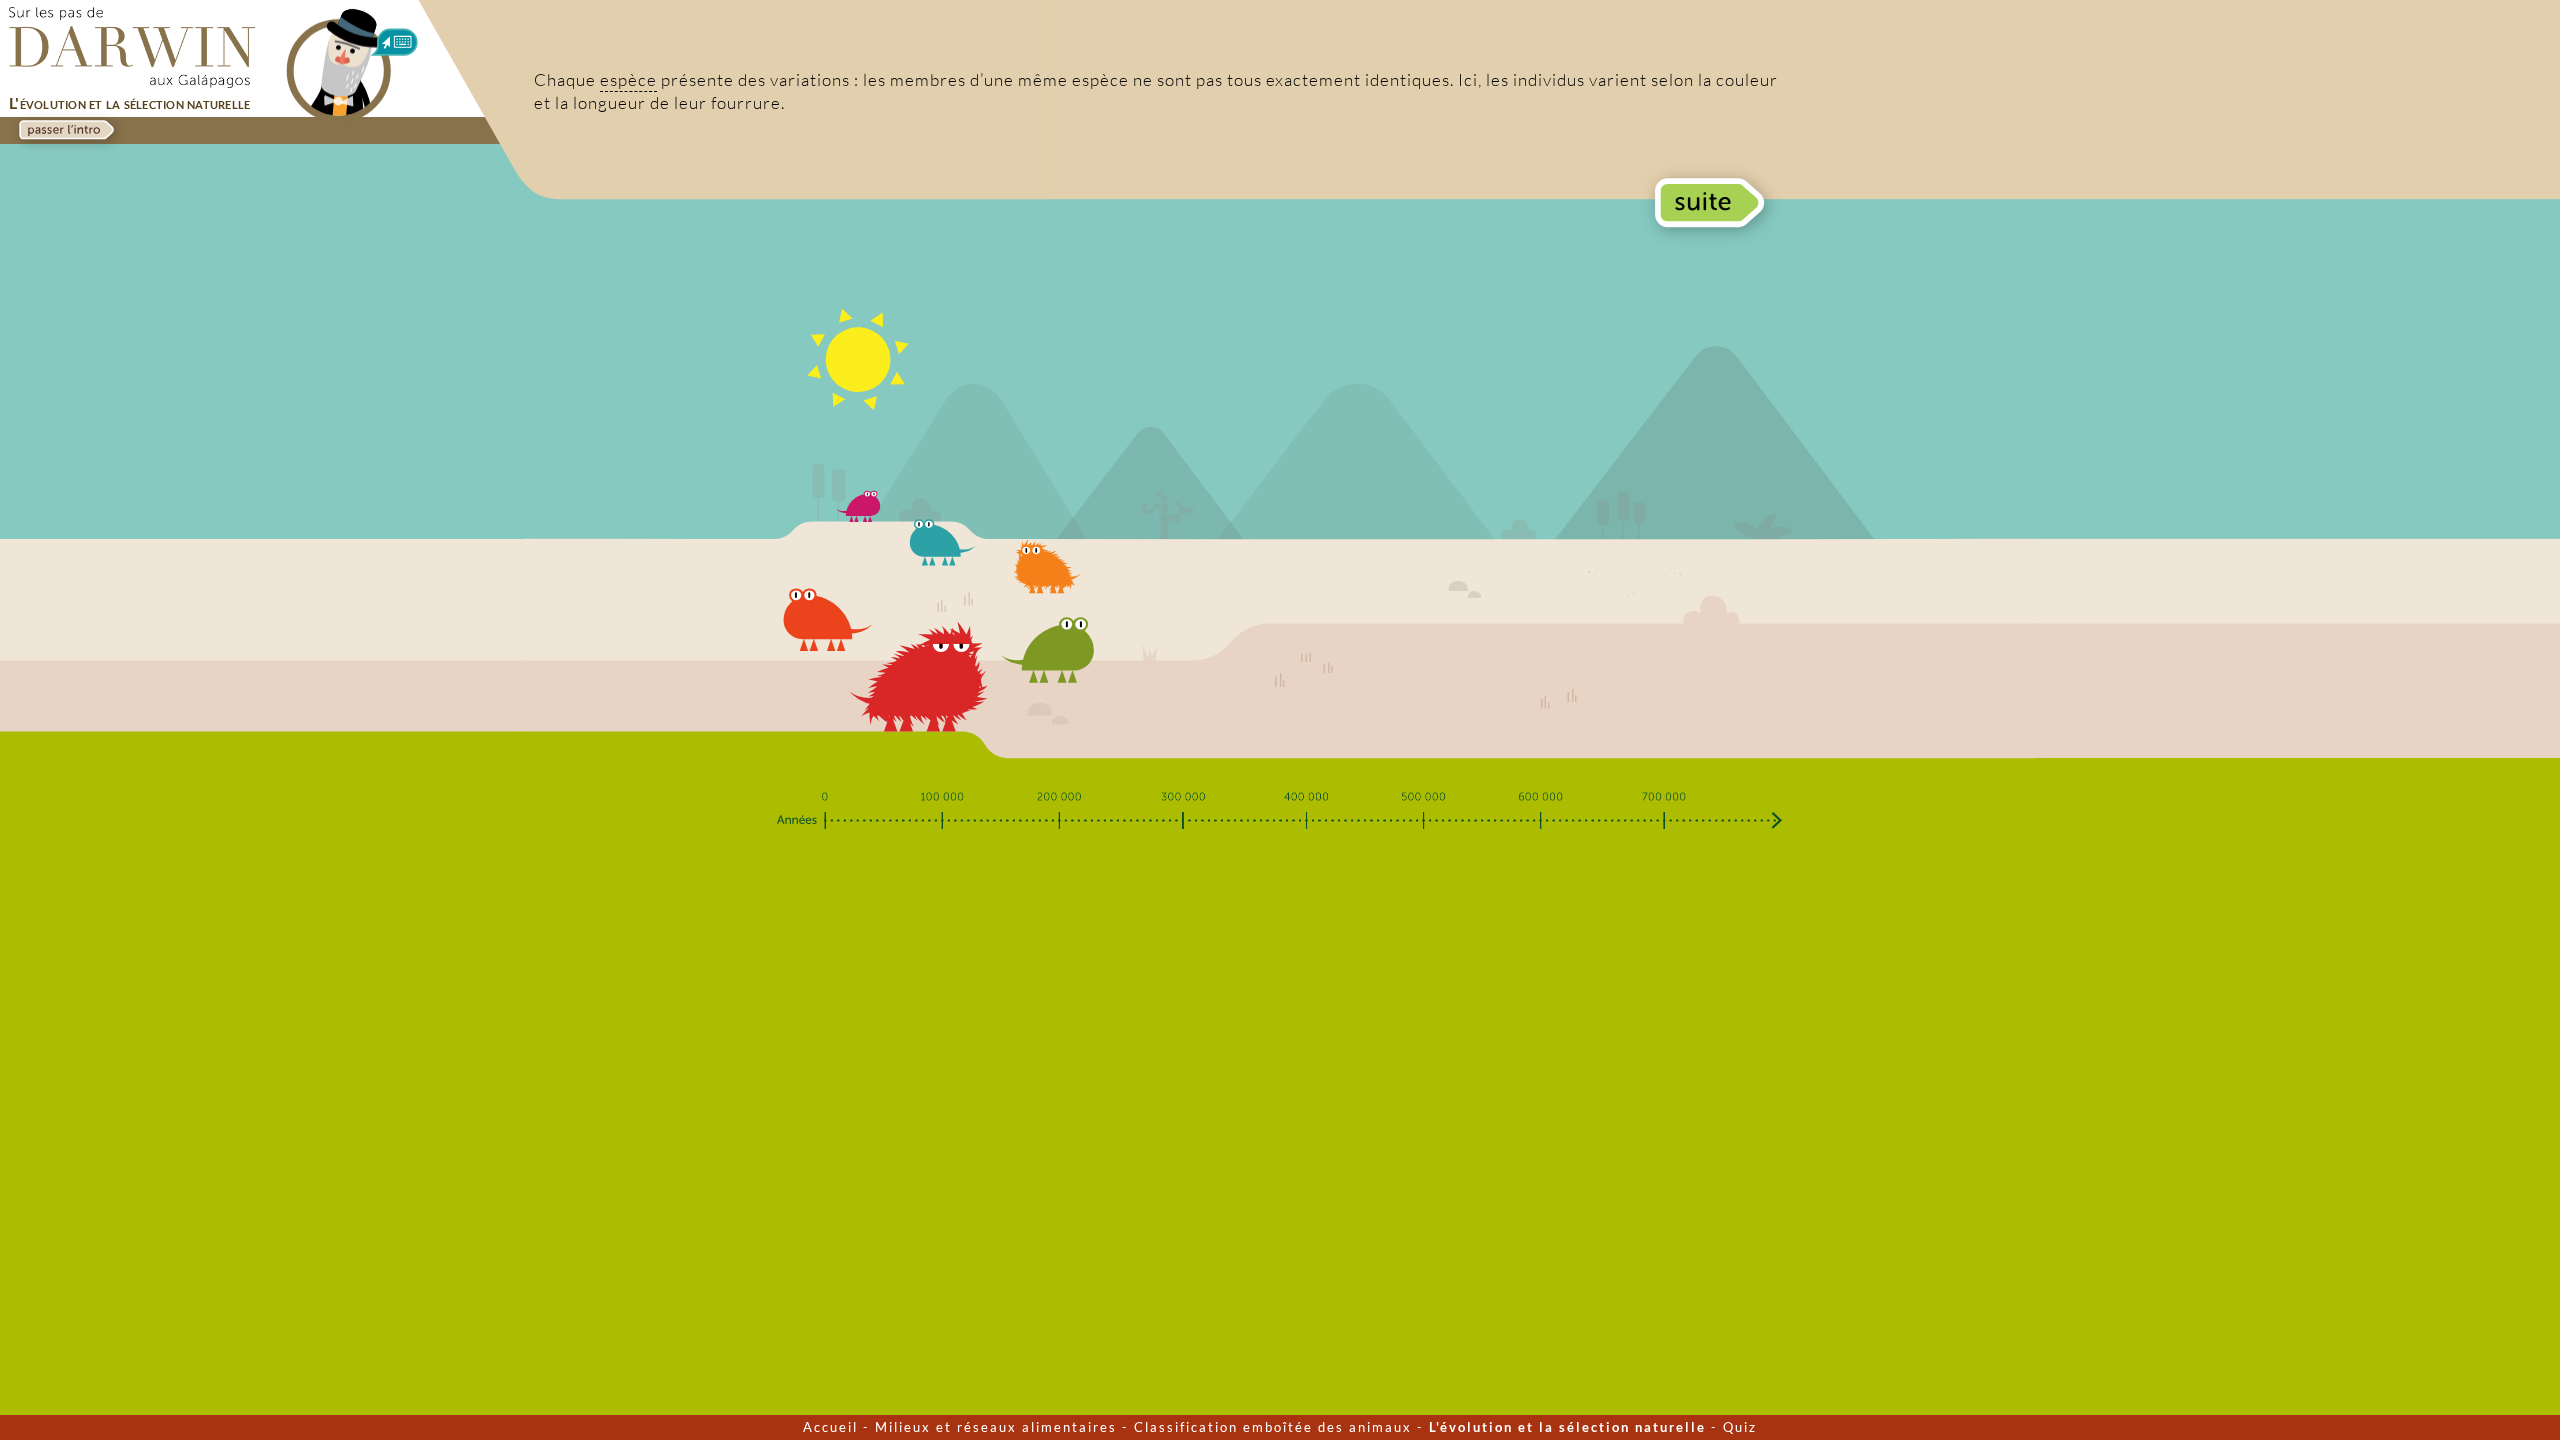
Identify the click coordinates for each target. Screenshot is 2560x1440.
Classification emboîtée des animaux (1273, 1427)
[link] (65, 129)
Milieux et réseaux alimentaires (996, 1427)
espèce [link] (628, 79)
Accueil (830, 1427)
